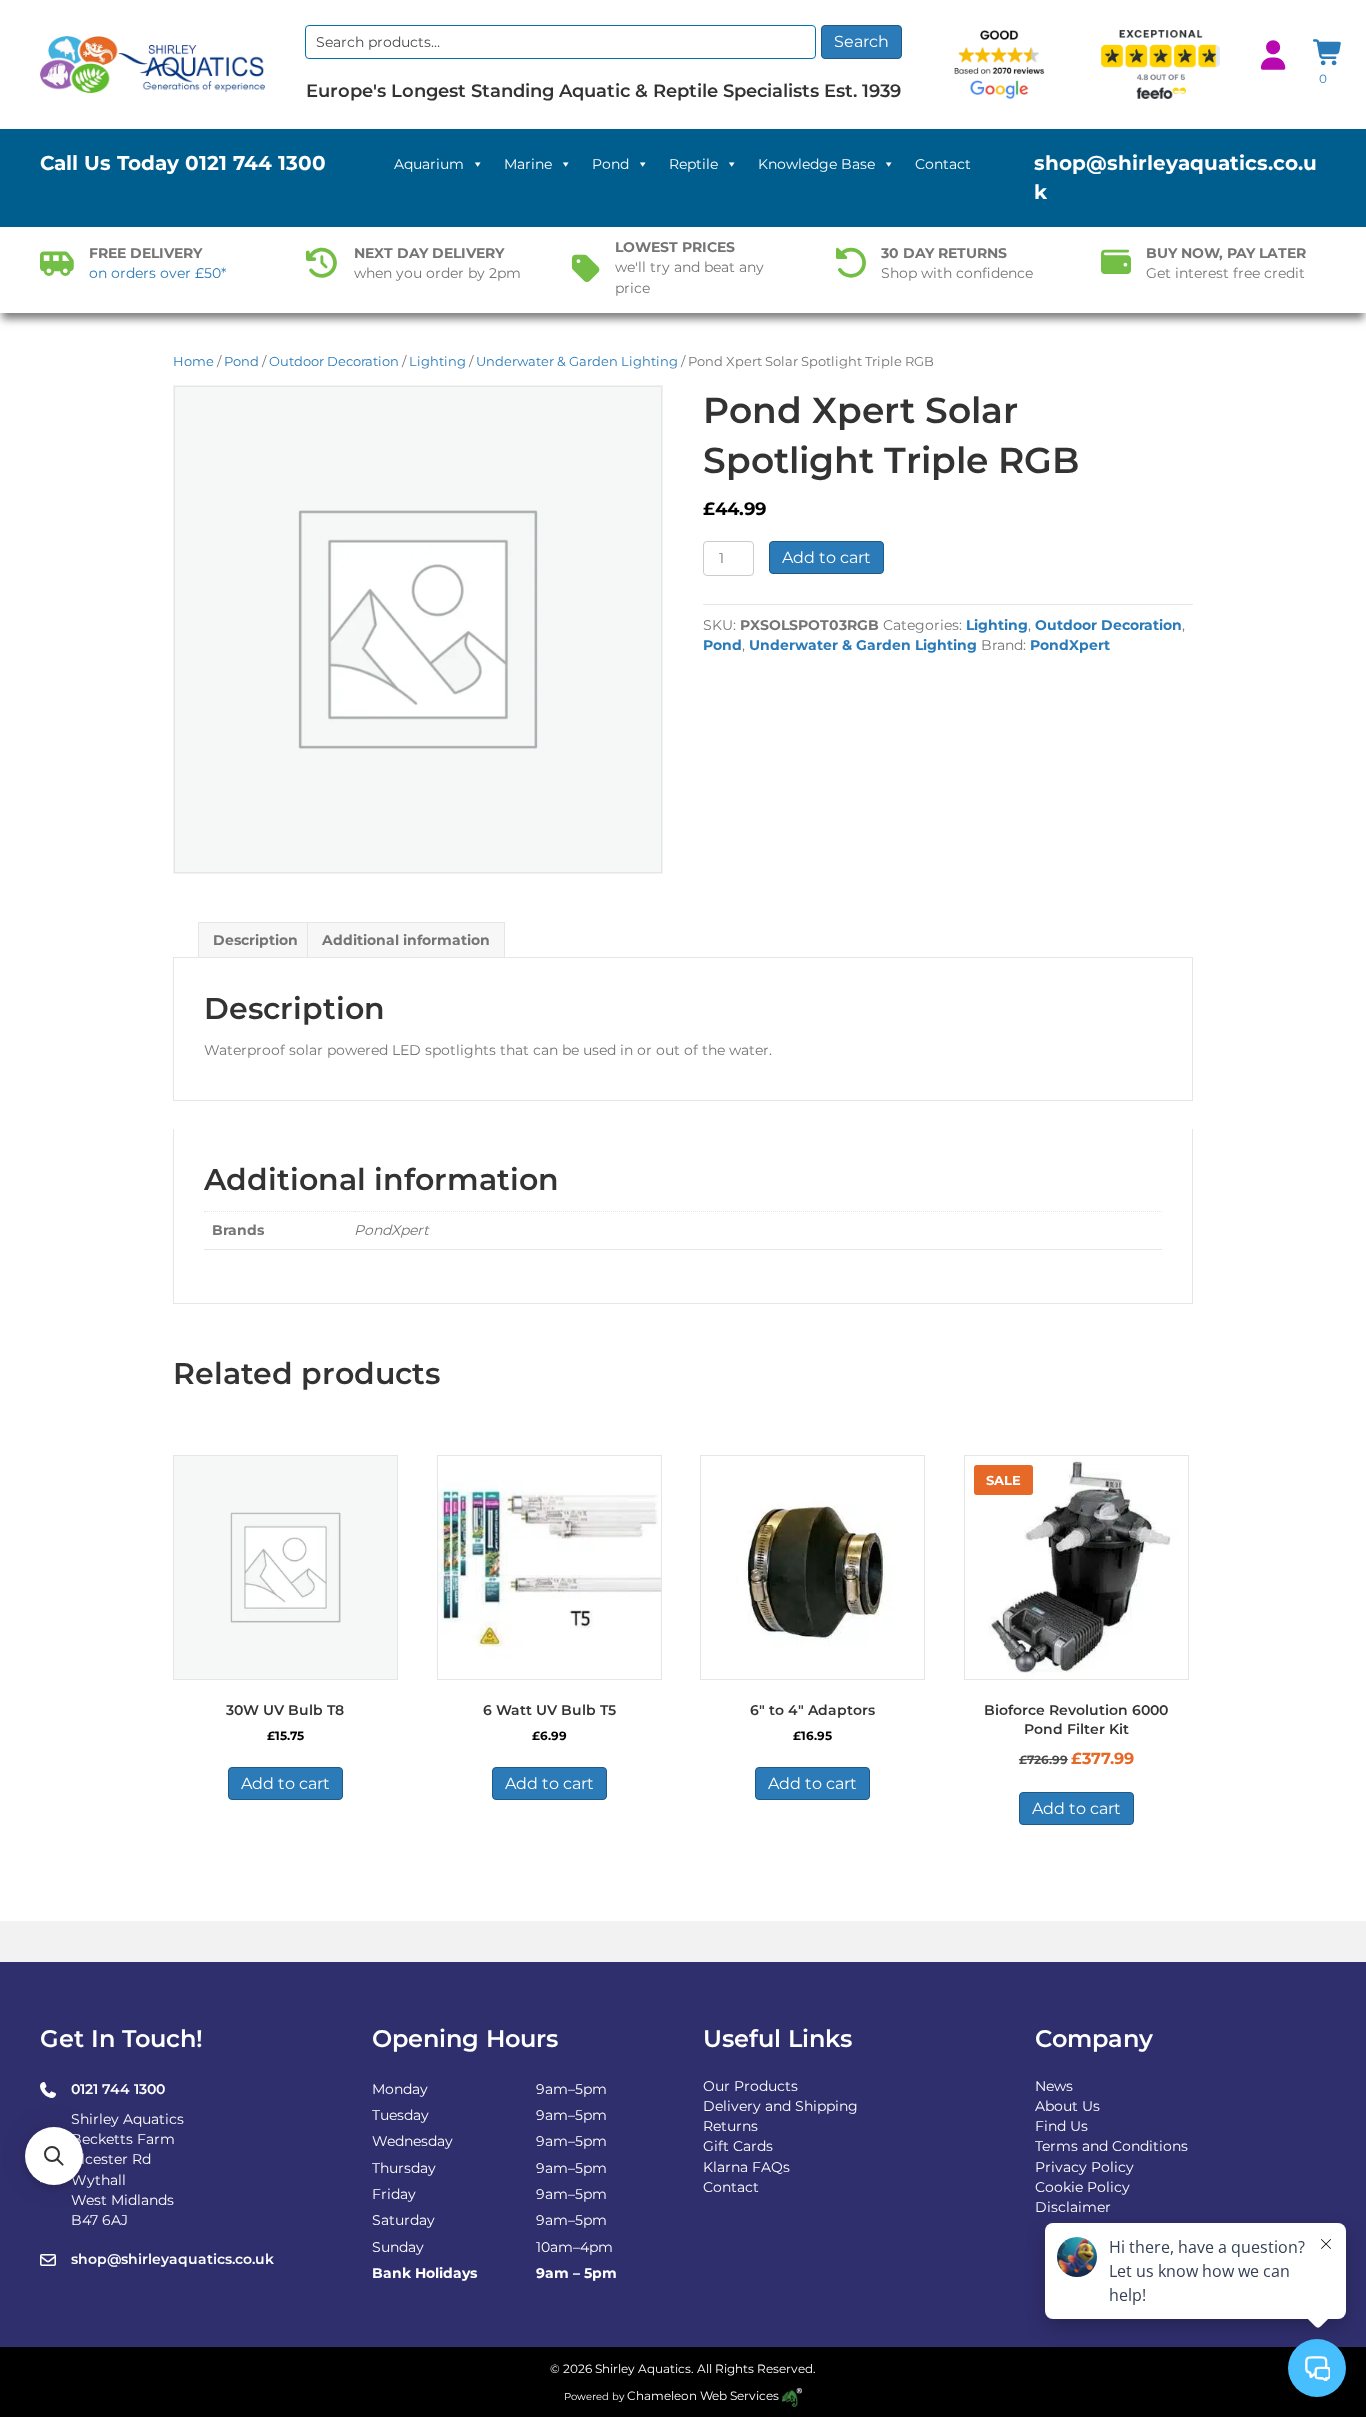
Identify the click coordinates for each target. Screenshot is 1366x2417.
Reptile (693, 164)
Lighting (437, 361)
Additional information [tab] (406, 940)
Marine (528, 164)
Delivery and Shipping (780, 2106)
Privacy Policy (1084, 2167)
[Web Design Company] (790, 2395)
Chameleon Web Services (703, 2395)
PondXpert (1070, 645)
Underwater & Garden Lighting (577, 361)
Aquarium (429, 164)
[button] (54, 2156)
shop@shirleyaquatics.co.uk (172, 2259)
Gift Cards (738, 2146)
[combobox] (560, 42)
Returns (730, 2126)
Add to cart (826, 557)
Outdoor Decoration (334, 361)
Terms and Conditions (1111, 2146)
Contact (943, 164)
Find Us (1061, 2126)
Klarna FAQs (746, 2167)
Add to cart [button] (285, 1783)
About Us (1067, 2106)
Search (861, 41)
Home (193, 361)
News (1054, 2086)
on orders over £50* (157, 273)
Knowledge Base (816, 164)
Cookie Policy (1082, 2187)
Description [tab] (255, 940)
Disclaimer (1073, 2207)
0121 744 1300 (255, 163)
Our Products (750, 2086)
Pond (610, 164)
